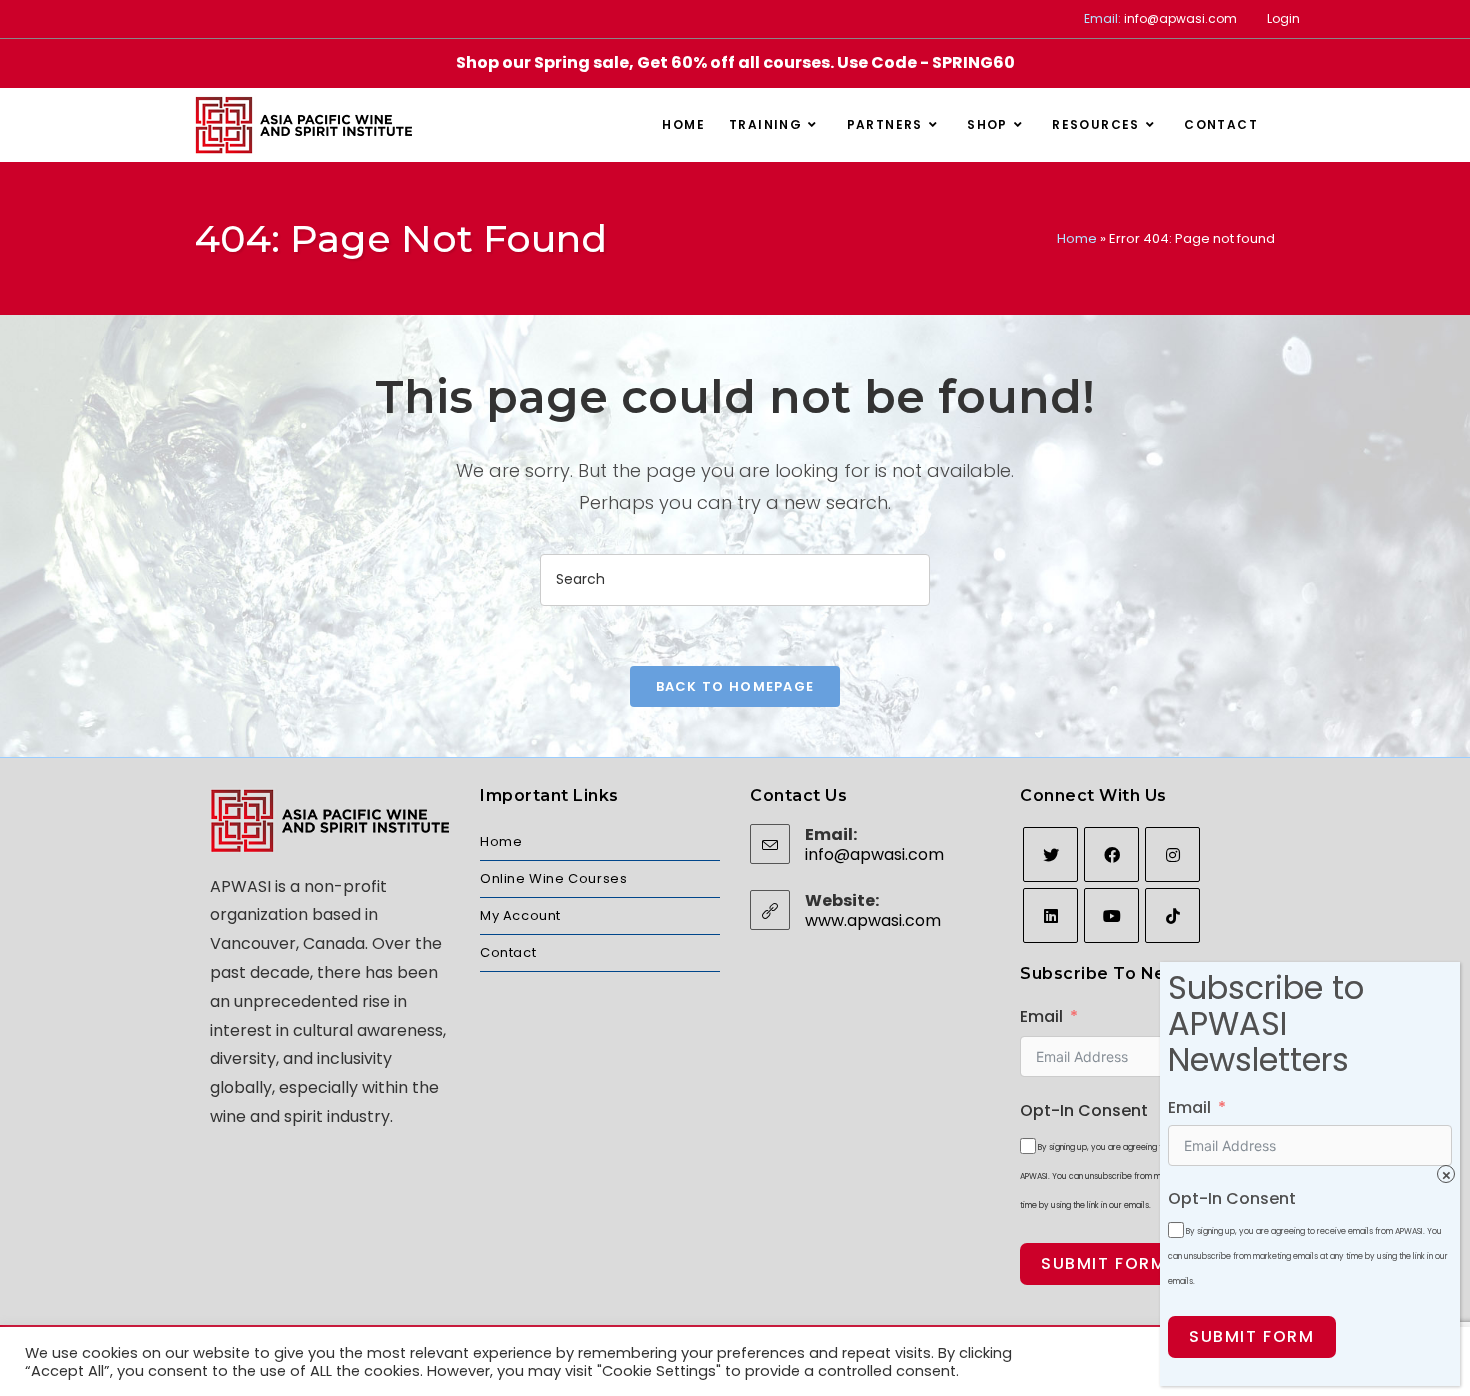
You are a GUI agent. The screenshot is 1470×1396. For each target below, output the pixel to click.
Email (1041, 1016)
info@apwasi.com (1180, 18)
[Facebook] (1111, 854)
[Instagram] (1172, 854)
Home (1077, 238)
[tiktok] (1172, 915)
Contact (508, 952)
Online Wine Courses (553, 878)
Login (1283, 18)
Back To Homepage (735, 686)
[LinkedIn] (1050, 915)
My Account (520, 915)
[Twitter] (1050, 854)
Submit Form (1104, 1263)
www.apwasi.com (873, 920)
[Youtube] (1111, 915)
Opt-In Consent (1084, 1110)
